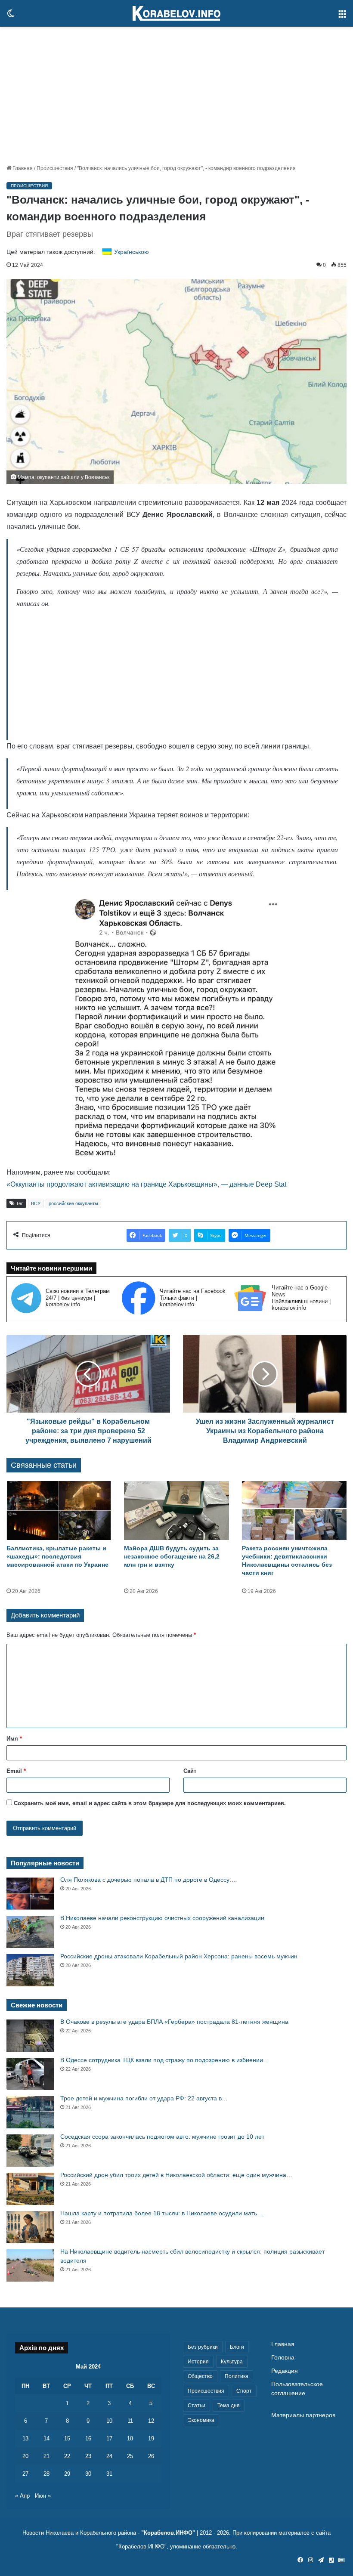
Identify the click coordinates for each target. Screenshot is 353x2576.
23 (88, 2456)
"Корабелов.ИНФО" (168, 2533)
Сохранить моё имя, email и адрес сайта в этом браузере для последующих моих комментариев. (150, 1803)
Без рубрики (203, 2347)
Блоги (237, 2347)
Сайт (190, 1771)
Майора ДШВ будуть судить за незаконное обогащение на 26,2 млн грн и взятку (172, 1556)
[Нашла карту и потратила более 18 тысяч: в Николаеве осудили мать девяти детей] (30, 2227)
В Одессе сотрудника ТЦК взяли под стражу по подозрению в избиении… (165, 2060)
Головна (283, 2358)
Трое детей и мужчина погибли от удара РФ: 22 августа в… (144, 2098)
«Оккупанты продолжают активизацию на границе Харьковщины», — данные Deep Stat (146, 1184)
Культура (232, 2362)
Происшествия (55, 168)
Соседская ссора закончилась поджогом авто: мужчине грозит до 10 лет (162, 2137)
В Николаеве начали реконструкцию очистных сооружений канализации (162, 1918)
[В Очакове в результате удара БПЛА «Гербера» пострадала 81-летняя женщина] (30, 2036)
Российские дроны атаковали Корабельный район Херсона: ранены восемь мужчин (179, 1956)
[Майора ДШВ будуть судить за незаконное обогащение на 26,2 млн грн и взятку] (176, 1511)
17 (109, 2438)
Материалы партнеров (303, 2415)
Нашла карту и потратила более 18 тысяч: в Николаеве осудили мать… (162, 2213)
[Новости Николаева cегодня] (176, 13)
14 (46, 2438)
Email (16, 1771)
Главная (22, 168)
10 (109, 2421)
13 (25, 2438)
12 (151, 2421)
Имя (14, 1739)
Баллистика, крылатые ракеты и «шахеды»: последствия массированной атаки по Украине (57, 1556)
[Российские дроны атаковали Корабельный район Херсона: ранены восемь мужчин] (30, 1970)
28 (46, 2474)
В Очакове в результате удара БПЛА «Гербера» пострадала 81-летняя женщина (174, 2022)
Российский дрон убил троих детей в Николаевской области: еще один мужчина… (176, 2175)
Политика (237, 2376)
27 (25, 2474)
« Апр (22, 2496)
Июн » (43, 2496)
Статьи (197, 2406)
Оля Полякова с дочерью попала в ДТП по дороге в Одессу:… (149, 1880)
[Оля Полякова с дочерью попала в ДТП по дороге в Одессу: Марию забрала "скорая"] (30, 1894)
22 (67, 2456)
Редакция (285, 2371)
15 (67, 2438)
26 (151, 2456)
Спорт (244, 2391)
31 (109, 2474)
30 (88, 2474)
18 (130, 2438)
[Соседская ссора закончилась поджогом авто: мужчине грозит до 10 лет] (30, 2151)
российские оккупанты (73, 1203)
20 (25, 2456)
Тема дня (229, 2406)
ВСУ (36, 1203)
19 (151, 2438)
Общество (200, 2376)
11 (130, 2421)
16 (88, 2438)
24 (109, 2456)
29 (67, 2474)
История (198, 2362)
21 (46, 2456)
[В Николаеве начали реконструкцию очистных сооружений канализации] (30, 1932)
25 (130, 2456)
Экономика (201, 2420)
